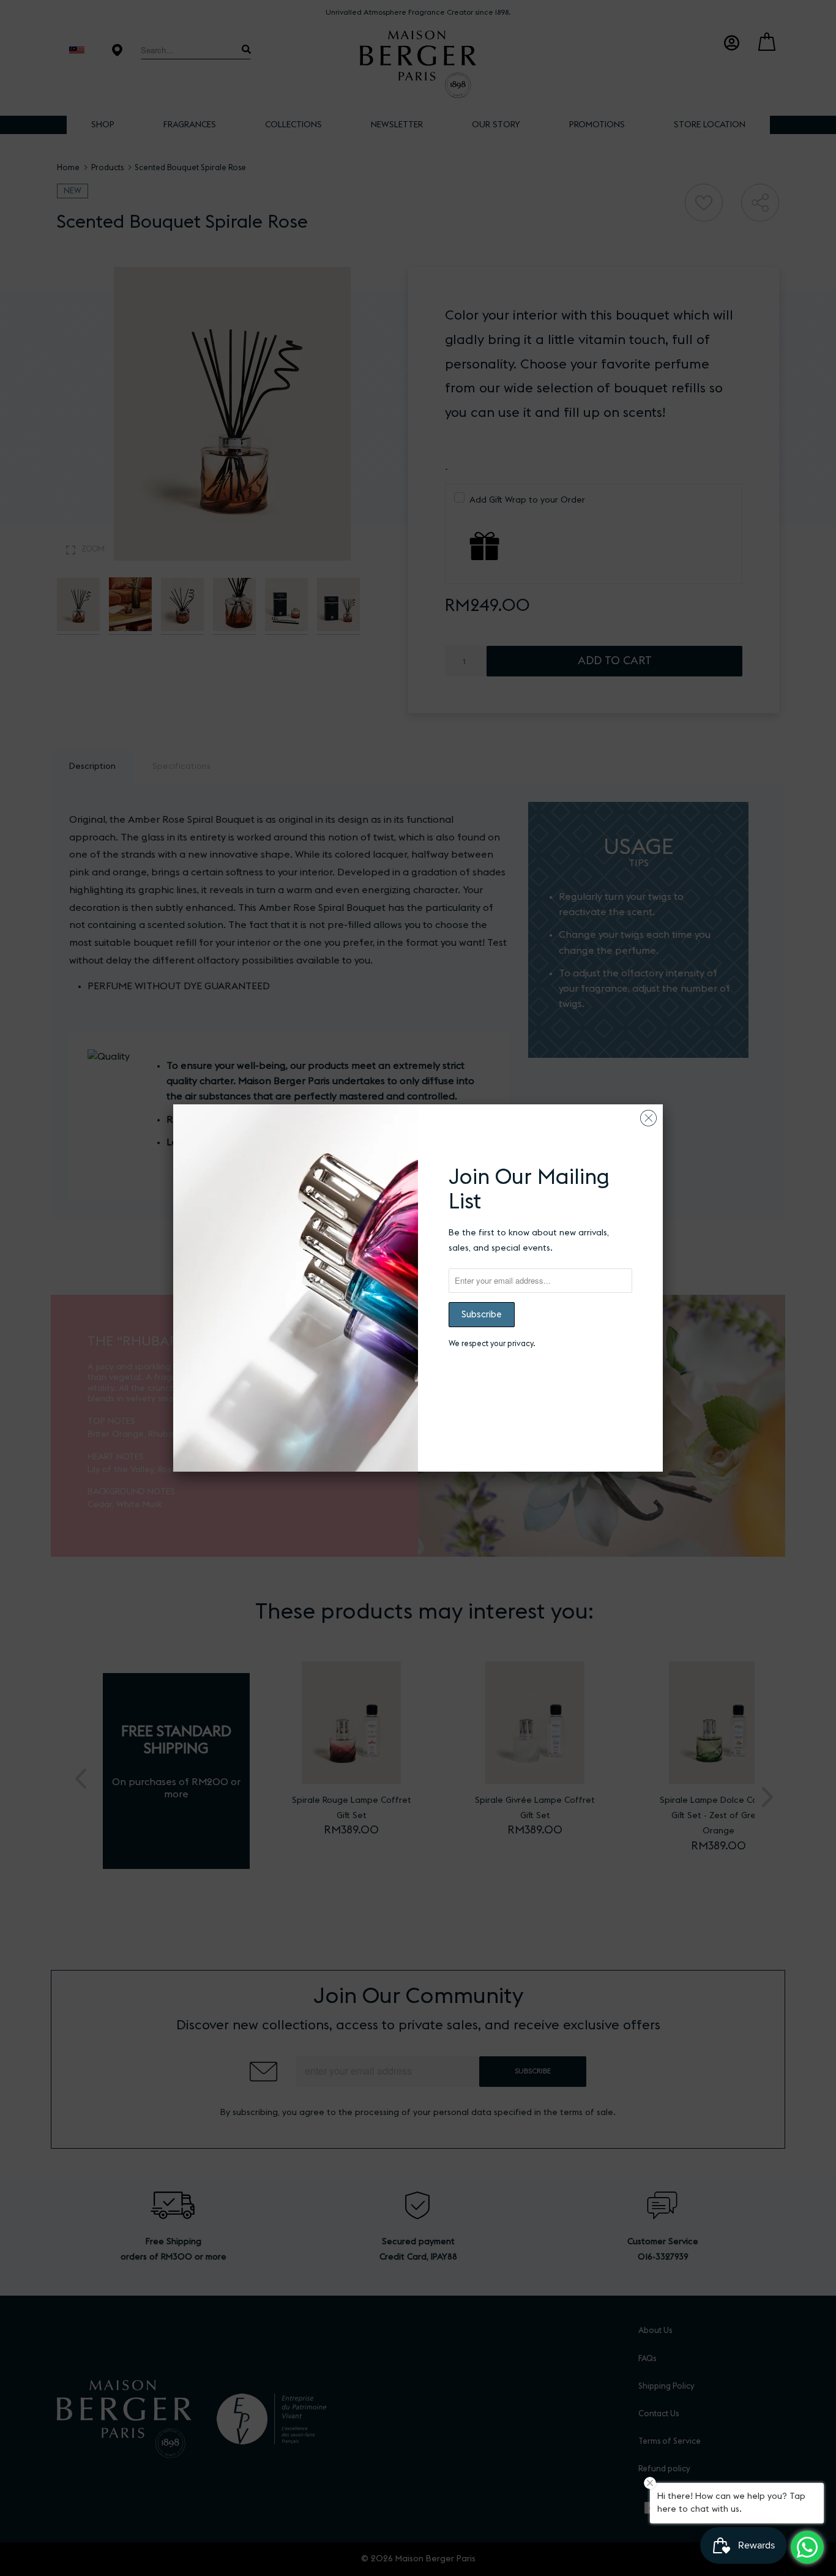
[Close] (648, 1115)
